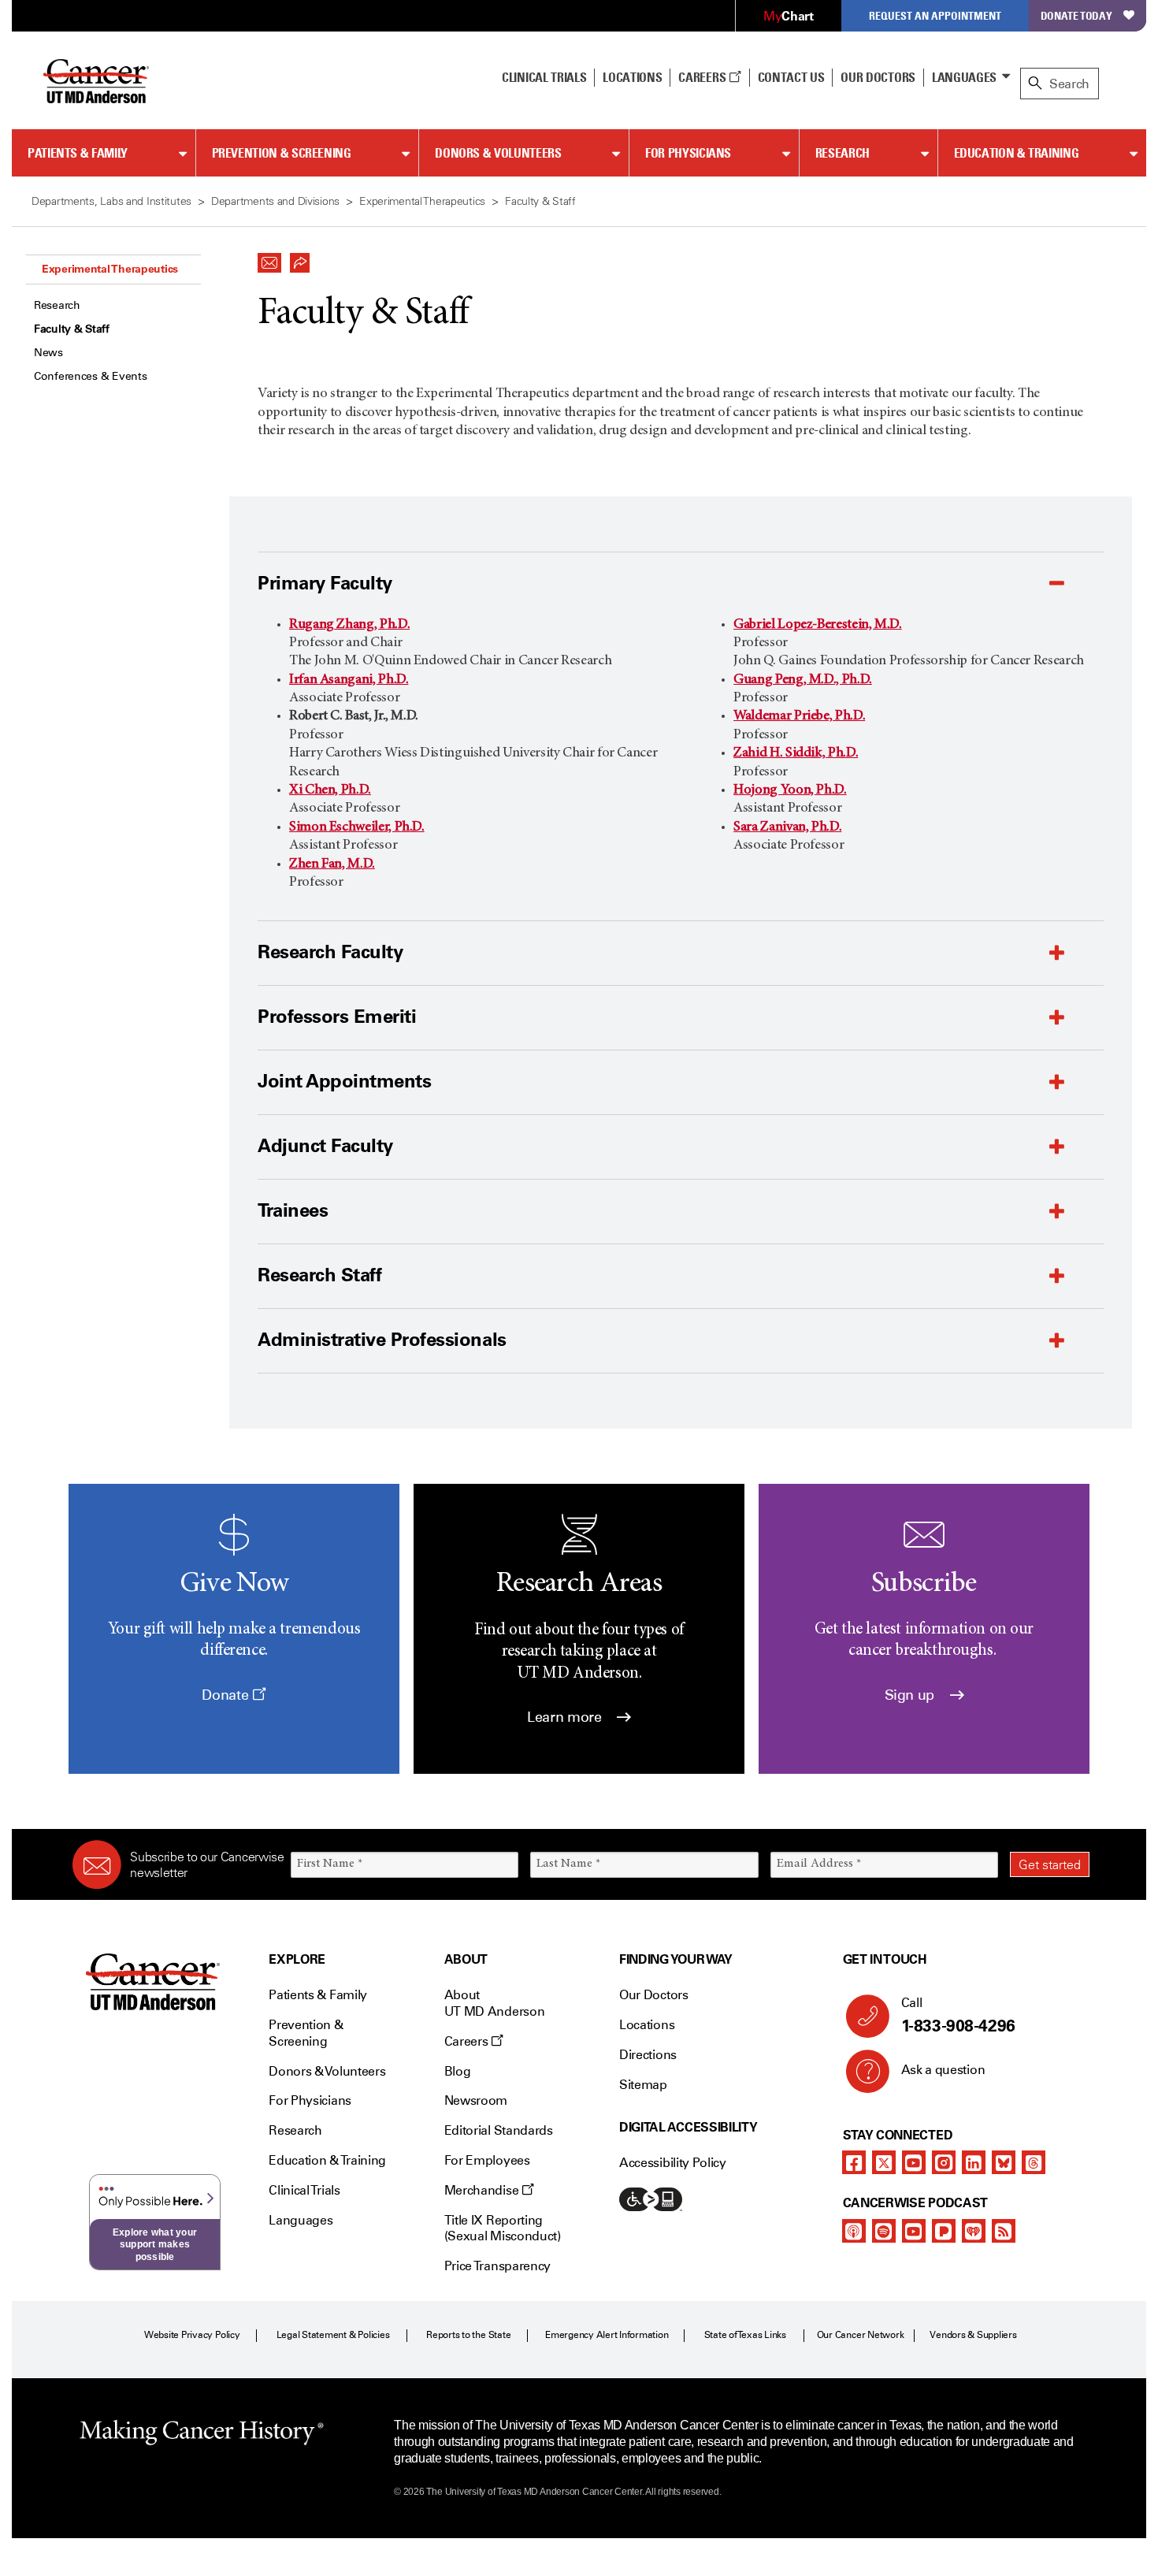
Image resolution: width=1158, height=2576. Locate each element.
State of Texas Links (745, 2335)
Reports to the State (468, 2335)
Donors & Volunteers (498, 153)
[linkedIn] (974, 2162)
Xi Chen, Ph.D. (330, 790)
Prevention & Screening (282, 153)
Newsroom (476, 2100)
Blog (458, 2071)
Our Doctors (878, 77)
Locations (647, 2025)
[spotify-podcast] (884, 2231)
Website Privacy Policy (192, 2335)
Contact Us (791, 77)
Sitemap (643, 2085)
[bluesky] (1004, 2162)
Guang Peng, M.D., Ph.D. (803, 680)
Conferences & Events (90, 376)
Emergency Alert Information (607, 2335)
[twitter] (884, 2162)
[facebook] (854, 2162)
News (48, 353)
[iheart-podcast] (974, 2231)
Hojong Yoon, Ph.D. (790, 790)
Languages (964, 77)
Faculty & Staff (72, 329)
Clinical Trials (544, 77)
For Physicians (688, 153)
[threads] (1034, 2162)
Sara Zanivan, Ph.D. (787, 827)
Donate (226, 1695)
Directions (648, 2055)
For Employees (487, 2160)
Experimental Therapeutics (110, 269)
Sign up (911, 1695)
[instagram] (944, 2162)
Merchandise (483, 2190)
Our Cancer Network (861, 2335)
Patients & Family (78, 153)
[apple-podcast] (854, 2231)
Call (958, 2015)
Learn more (566, 1717)
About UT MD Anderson (495, 2003)
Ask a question (943, 2070)
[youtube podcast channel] (914, 2231)
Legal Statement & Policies (333, 2335)
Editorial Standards (499, 2130)
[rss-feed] (1004, 2231)
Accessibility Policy (673, 2163)
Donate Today (1076, 15)
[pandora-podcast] (944, 2231)
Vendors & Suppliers (973, 2335)
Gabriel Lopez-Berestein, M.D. (818, 625)
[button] (269, 258)
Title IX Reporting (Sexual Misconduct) (503, 2228)
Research (843, 153)
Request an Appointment (935, 15)
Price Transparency (497, 2266)
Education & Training (1017, 153)
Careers (703, 77)
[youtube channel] (914, 2162)
